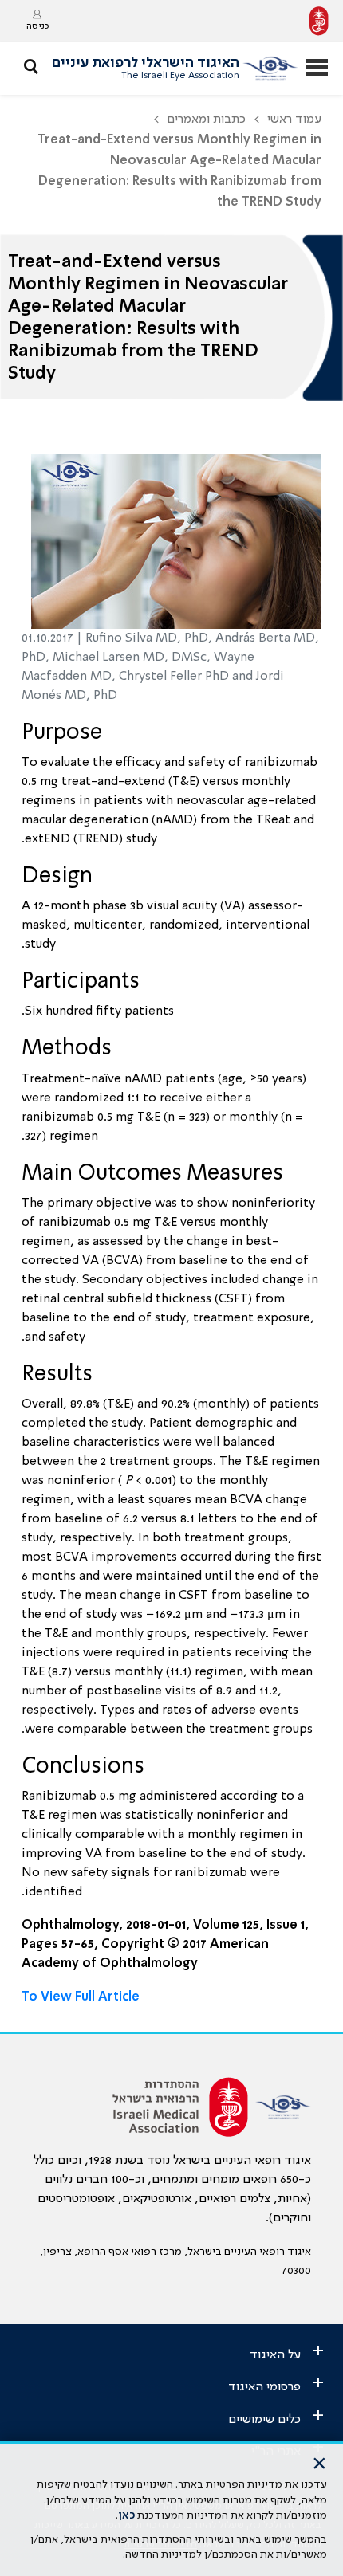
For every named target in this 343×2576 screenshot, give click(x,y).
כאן (126, 2515)
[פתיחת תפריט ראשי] (317, 69)
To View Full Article (81, 1997)
